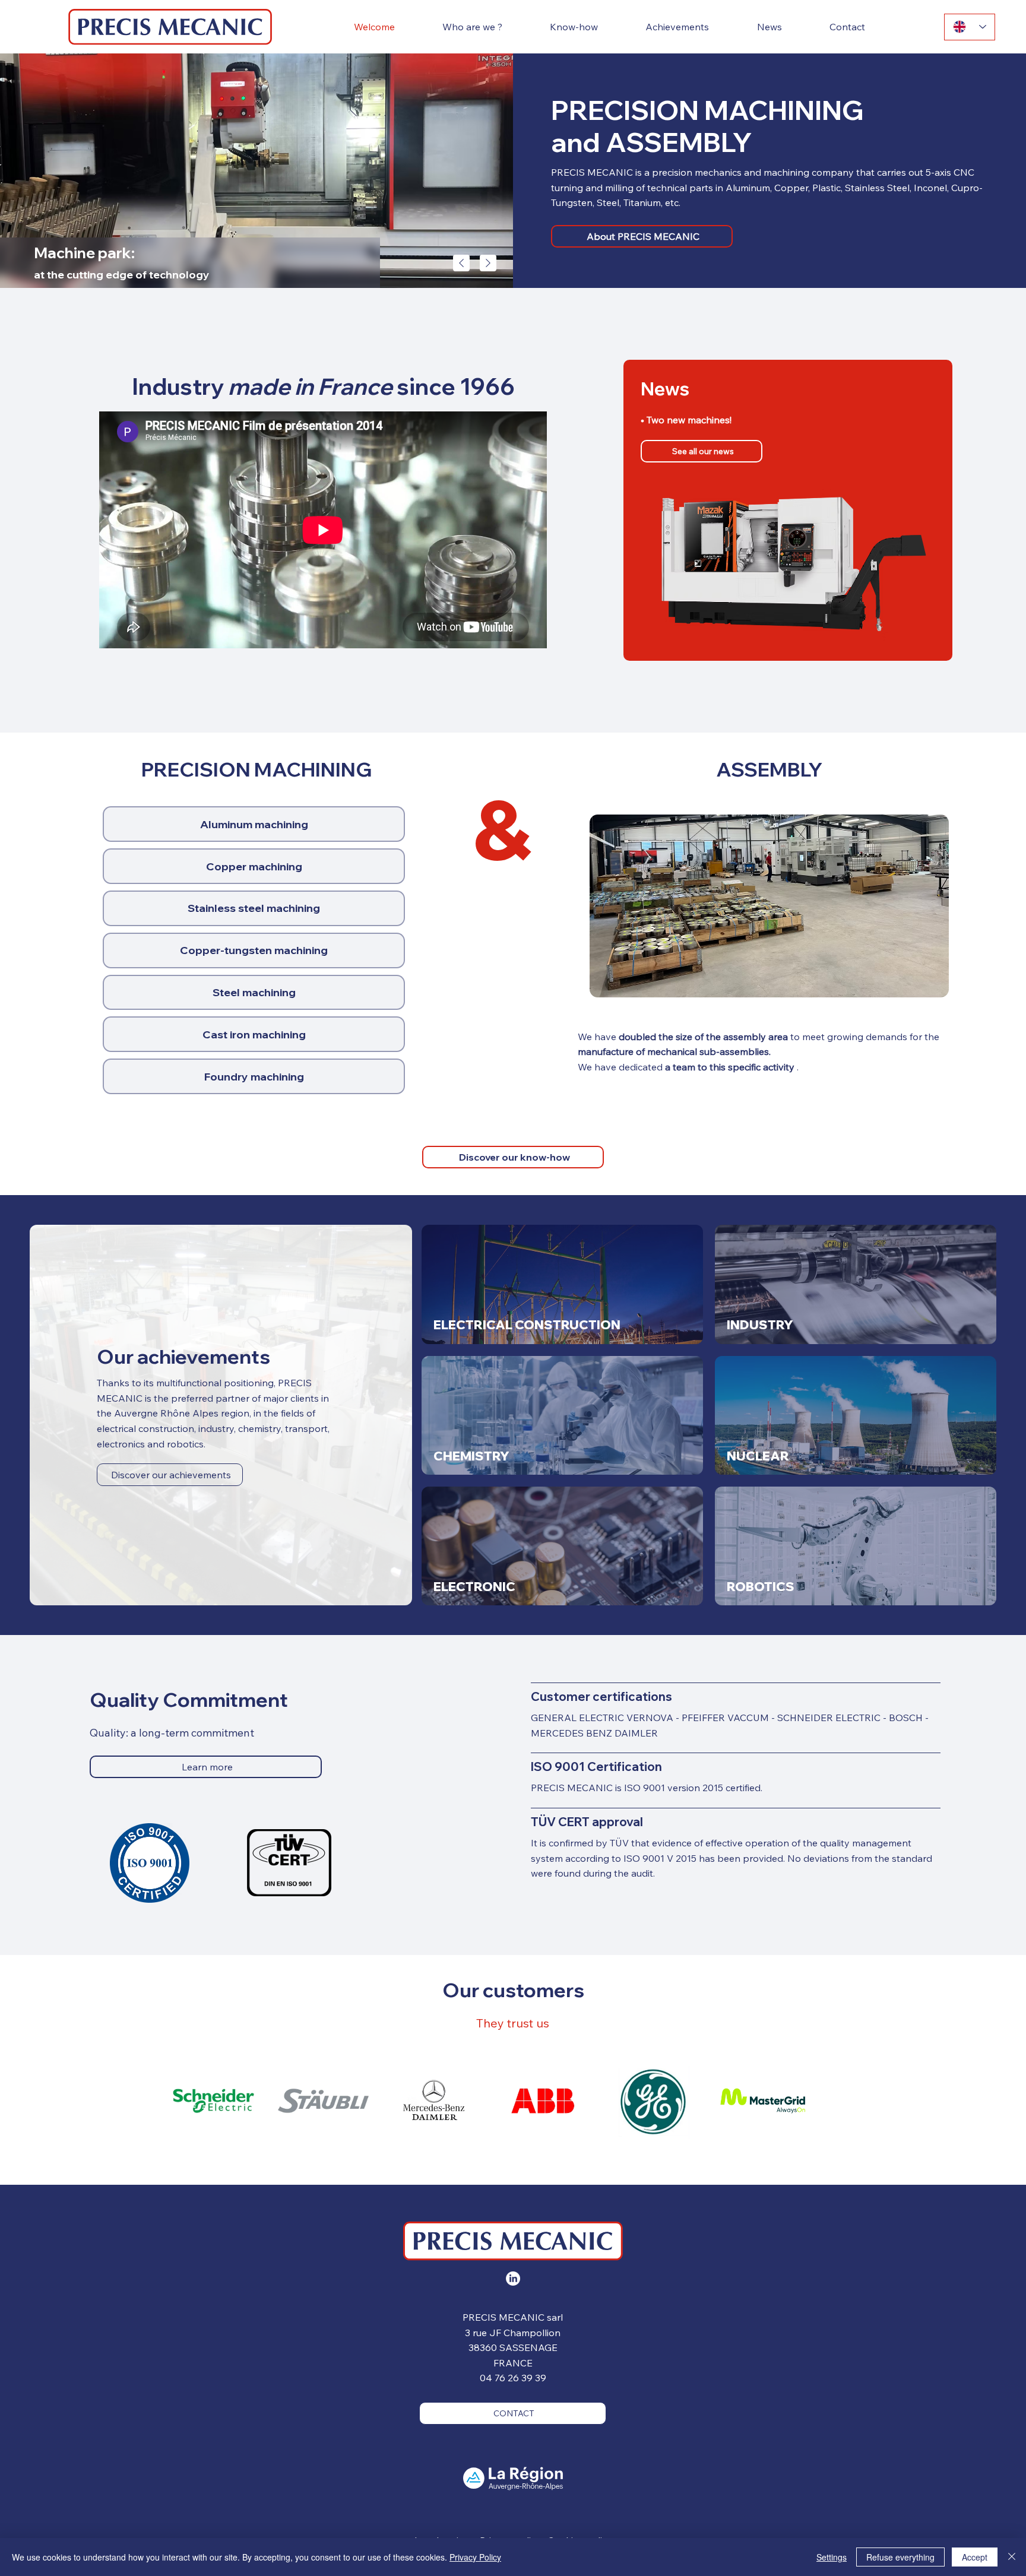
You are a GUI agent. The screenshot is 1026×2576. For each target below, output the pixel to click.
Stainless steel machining (254, 908)
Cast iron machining (254, 1034)
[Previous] (461, 263)
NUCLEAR (758, 1456)
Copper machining (254, 866)
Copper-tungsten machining (254, 950)
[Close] (1012, 2557)
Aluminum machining (254, 824)
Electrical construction (527, 1325)
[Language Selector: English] (970, 27)
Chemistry (471, 1456)
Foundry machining (254, 1077)
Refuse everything (900, 2557)
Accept (975, 2557)
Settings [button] (832, 2557)
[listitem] (562, 1284)
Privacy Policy (475, 2557)
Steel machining (254, 992)
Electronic (474, 1586)
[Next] (488, 263)
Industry (760, 1325)
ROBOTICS (761, 1586)
